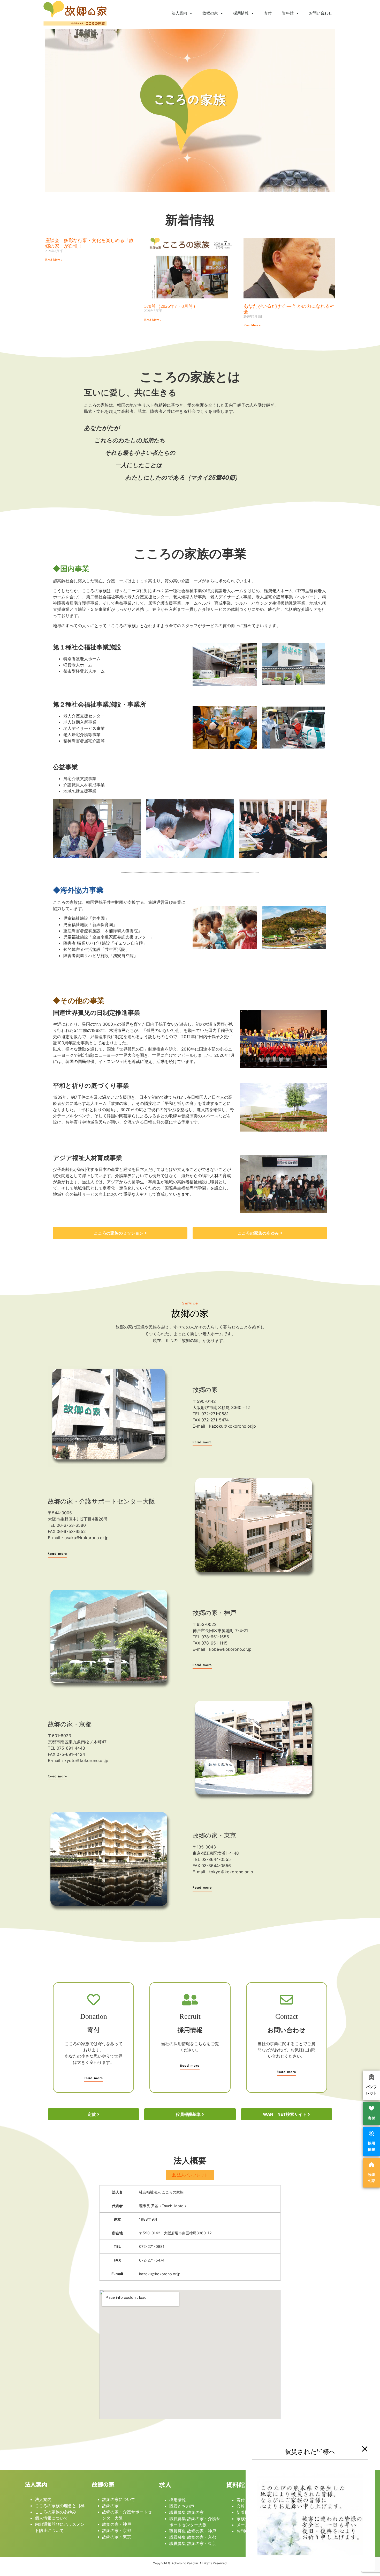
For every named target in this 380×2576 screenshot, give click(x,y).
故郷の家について (119, 2499)
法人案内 (179, 13)
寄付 (268, 13)
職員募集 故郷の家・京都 (193, 2537)
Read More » (54, 260)
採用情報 (241, 13)
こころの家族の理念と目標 (60, 2506)
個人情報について (51, 2518)
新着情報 (245, 2512)
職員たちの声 (182, 2506)
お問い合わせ (321, 13)
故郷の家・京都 (117, 2530)
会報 (241, 2506)
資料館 (288, 13)
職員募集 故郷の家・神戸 (193, 2531)
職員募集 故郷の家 (187, 2512)
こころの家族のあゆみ (56, 2512)
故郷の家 (210, 13)
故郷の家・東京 (117, 2537)
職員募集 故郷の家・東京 (193, 2543)
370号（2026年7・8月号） (171, 306)
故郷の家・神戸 (117, 2524)
